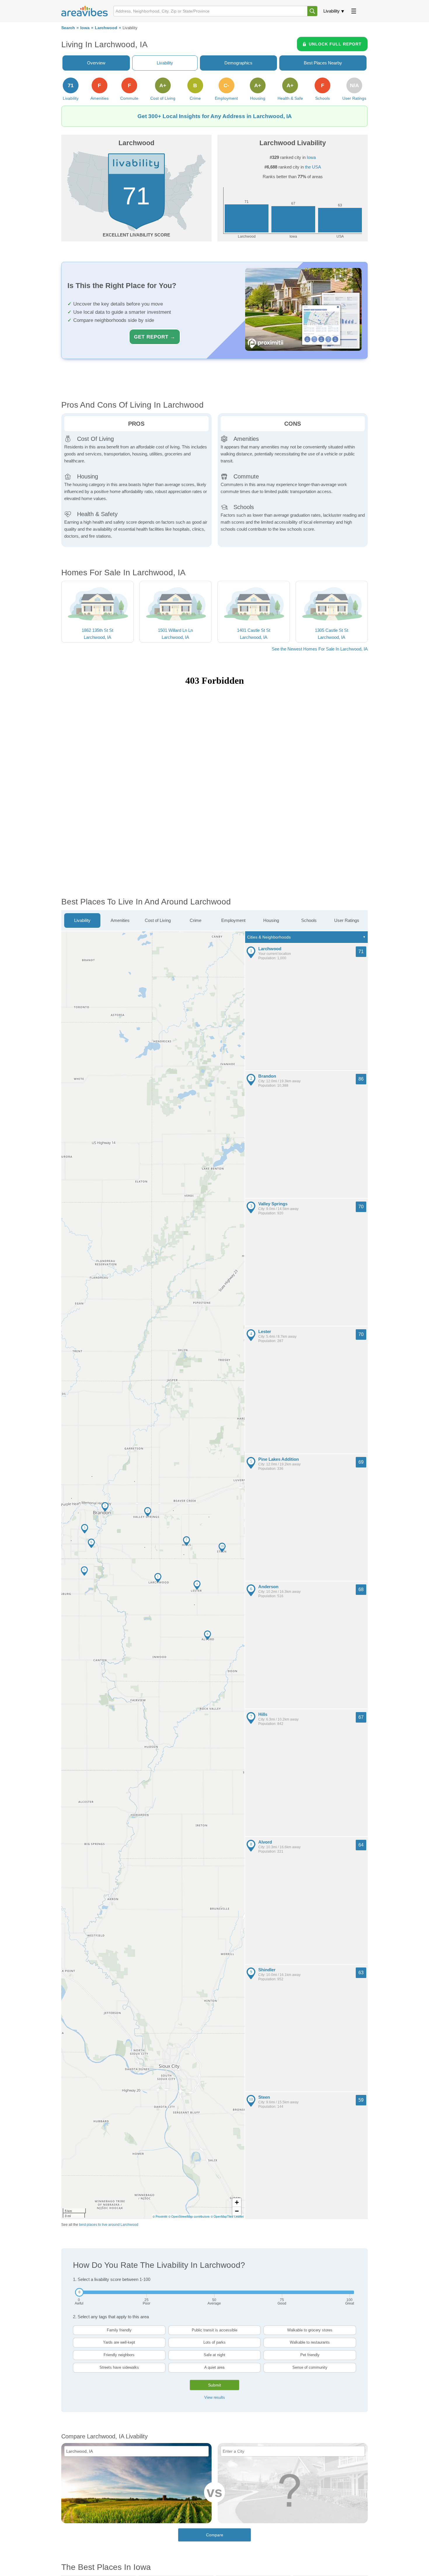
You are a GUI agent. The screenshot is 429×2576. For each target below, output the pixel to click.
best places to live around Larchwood (109, 2225)
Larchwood (106, 28)
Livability (332, 11)
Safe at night (214, 2355)
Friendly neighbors (119, 2355)
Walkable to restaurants (310, 2342)
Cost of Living (158, 920)
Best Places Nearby (323, 63)
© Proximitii (160, 2216)
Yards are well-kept (119, 2342)
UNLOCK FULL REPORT (335, 44)
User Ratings (347, 920)
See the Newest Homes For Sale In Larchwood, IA (320, 649)
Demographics (238, 63)
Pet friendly (310, 2355)
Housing (271, 920)
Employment (233, 920)
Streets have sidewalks (119, 2367)
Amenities (120, 920)
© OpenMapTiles (222, 2216)
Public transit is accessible (214, 2330)
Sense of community (310, 2367)
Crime (196, 920)
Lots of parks (214, 2342)
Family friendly (119, 2330)
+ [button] (237, 2202)
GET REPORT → (155, 337)
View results (215, 2397)
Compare (215, 2535)
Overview (96, 63)
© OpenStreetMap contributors (189, 2216)
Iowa (85, 28)
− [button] (237, 2211)
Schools (309, 920)
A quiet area (214, 2367)
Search (68, 28)
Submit (214, 2385)
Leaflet (239, 2216)
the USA (313, 167)
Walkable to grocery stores (310, 2330)
